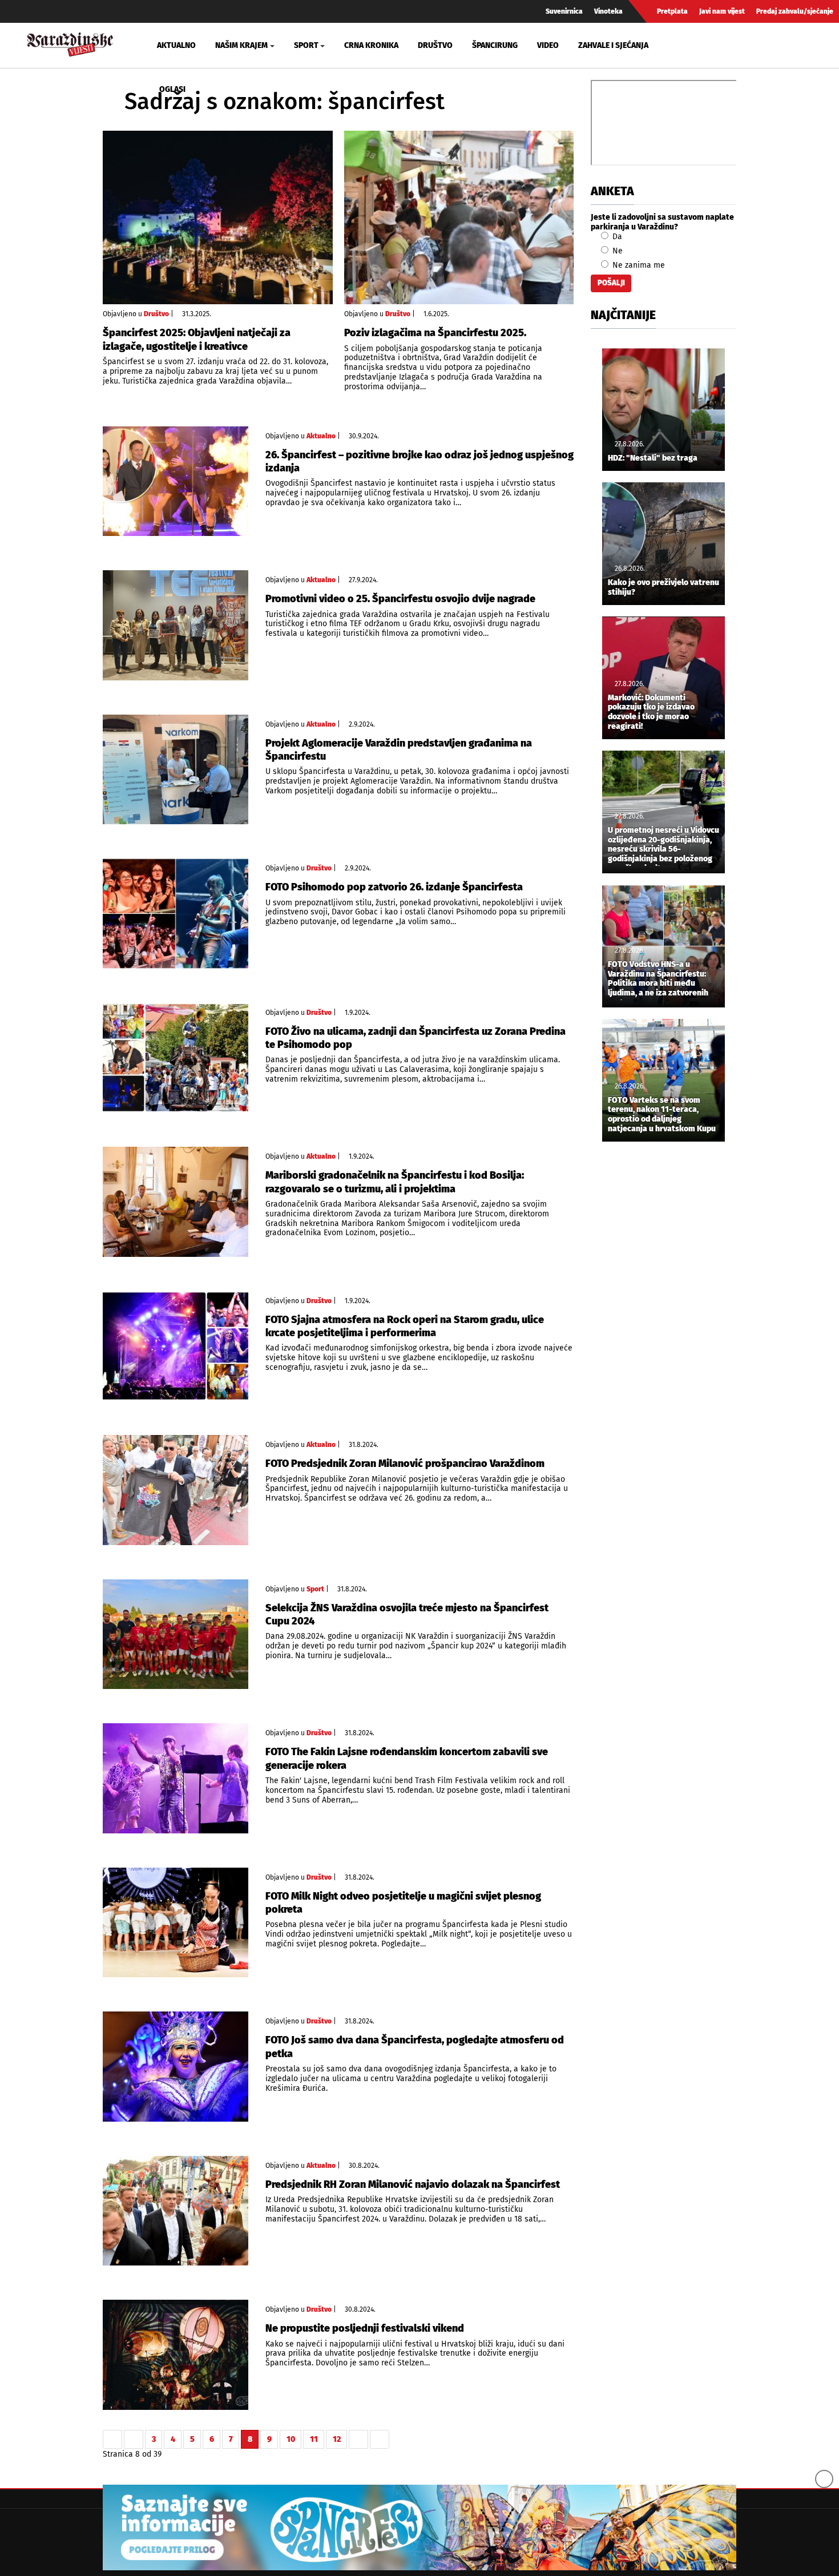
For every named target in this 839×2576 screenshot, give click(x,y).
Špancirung (495, 45)
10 (291, 2439)
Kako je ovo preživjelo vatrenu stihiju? (663, 588)
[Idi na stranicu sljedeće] (358, 2440)
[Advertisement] (663, 1340)
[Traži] (697, 45)
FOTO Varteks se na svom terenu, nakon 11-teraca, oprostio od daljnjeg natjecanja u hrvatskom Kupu (662, 1115)
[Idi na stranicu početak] (112, 2440)
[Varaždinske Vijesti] (70, 43)
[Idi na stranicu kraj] (380, 2440)
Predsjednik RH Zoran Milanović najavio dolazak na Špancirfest (413, 2184)
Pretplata (672, 11)
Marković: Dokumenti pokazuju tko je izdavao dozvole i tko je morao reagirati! (651, 712)
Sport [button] (306, 45)
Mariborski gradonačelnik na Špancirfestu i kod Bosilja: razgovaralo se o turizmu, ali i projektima (395, 1182)
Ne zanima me (638, 265)
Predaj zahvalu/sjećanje (795, 11)
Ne (616, 251)
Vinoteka (608, 11)
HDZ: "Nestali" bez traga (653, 458)
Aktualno (176, 45)
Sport (315, 1589)
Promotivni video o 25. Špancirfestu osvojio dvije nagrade (400, 599)
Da (616, 237)
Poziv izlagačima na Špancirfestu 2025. (435, 333)
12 (337, 2439)
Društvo (435, 45)
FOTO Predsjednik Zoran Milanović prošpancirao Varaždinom (405, 1464)
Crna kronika (371, 45)
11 (314, 2439)
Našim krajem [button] (241, 45)
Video (548, 45)
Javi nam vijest (722, 11)
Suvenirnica (564, 11)
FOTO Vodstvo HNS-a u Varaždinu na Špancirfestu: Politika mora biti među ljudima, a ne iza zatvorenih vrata (658, 980)
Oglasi (172, 89)
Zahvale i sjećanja (613, 45)
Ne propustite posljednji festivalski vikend (365, 2328)
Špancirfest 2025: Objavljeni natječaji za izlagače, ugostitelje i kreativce (197, 339)
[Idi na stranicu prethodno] (134, 2440)
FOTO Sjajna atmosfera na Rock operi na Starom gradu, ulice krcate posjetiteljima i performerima (405, 1326)
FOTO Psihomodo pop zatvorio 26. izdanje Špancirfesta (394, 887)
